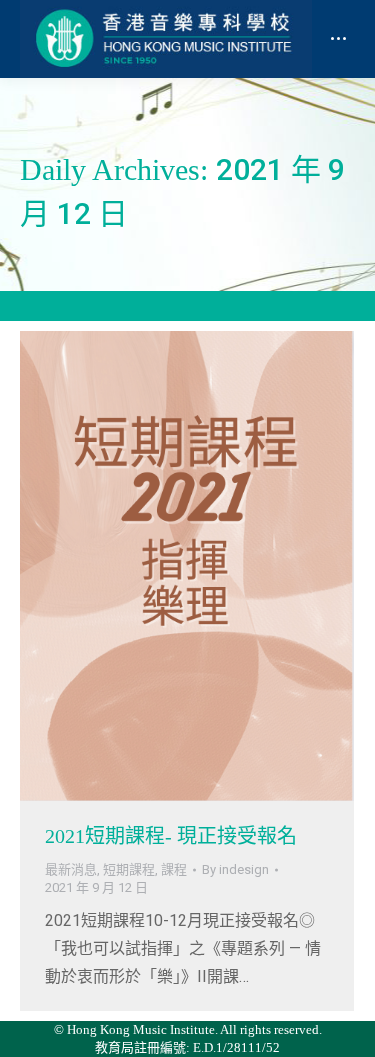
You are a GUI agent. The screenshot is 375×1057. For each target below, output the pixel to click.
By (235, 869)
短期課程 (129, 869)
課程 (174, 869)
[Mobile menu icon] (338, 38)
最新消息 (71, 869)
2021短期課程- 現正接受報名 (171, 836)
